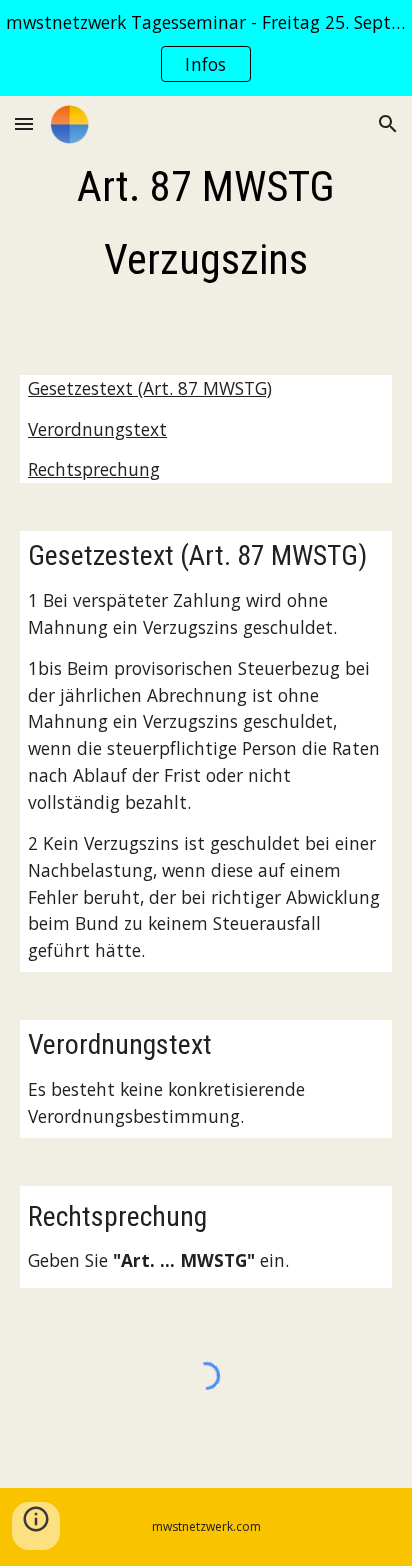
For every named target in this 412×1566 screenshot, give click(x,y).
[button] (24, 123)
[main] (206, 223)
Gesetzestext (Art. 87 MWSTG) (150, 388)
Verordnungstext (97, 429)
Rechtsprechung (94, 469)
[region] (206, 48)
